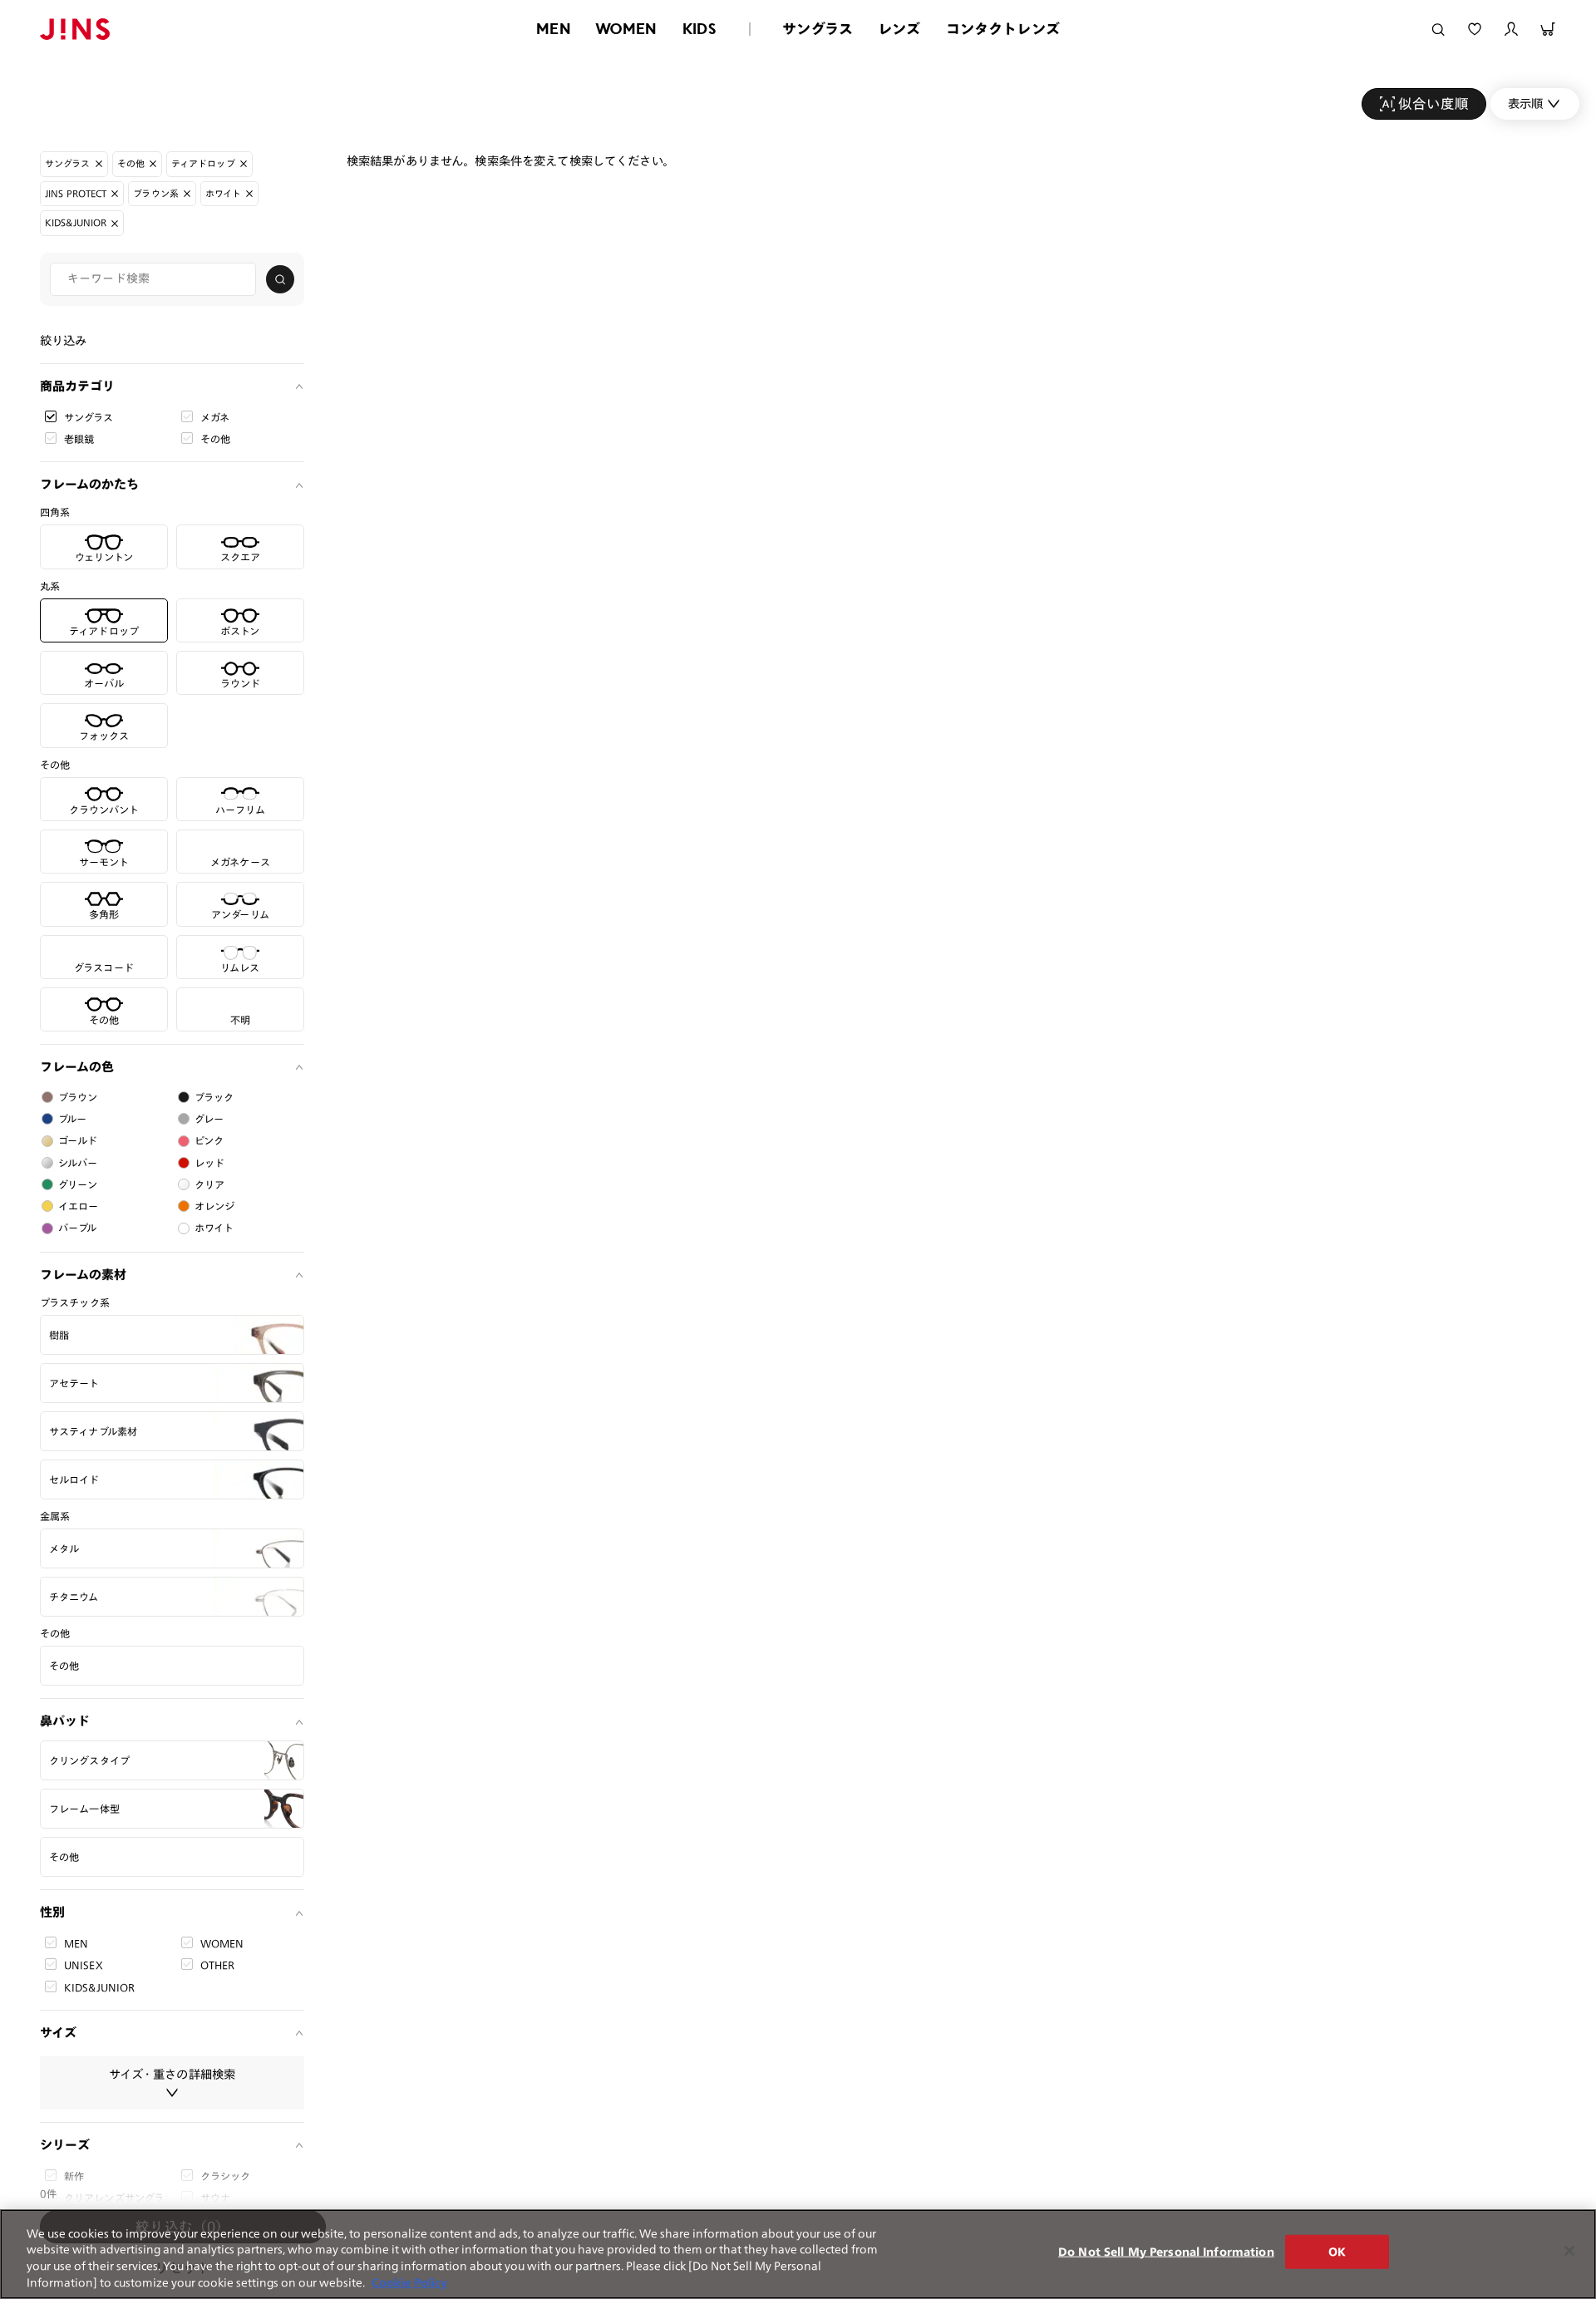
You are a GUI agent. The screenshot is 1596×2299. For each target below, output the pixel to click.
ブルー (72, 1119)
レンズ (899, 29)
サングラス (818, 29)
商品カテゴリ (77, 386)
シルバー (78, 1163)
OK (1337, 2252)
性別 (52, 1912)
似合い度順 (1433, 103)
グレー (209, 1119)
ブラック (214, 1097)
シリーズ (65, 2145)
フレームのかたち (89, 484)
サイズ (58, 2033)
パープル (78, 1228)
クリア (209, 1184)
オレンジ (215, 1206)
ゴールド (78, 1140)
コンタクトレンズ (1003, 29)
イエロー (79, 1206)
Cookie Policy (409, 2282)
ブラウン (78, 1097)
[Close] (1569, 2251)
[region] (798, 2254)
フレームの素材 (83, 1275)
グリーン (78, 1184)
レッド (209, 1163)
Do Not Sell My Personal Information (1166, 2252)
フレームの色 (77, 1067)
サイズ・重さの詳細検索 (172, 2074)
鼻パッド (65, 1721)
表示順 (1525, 103)
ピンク (209, 1140)
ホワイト (214, 1228)
